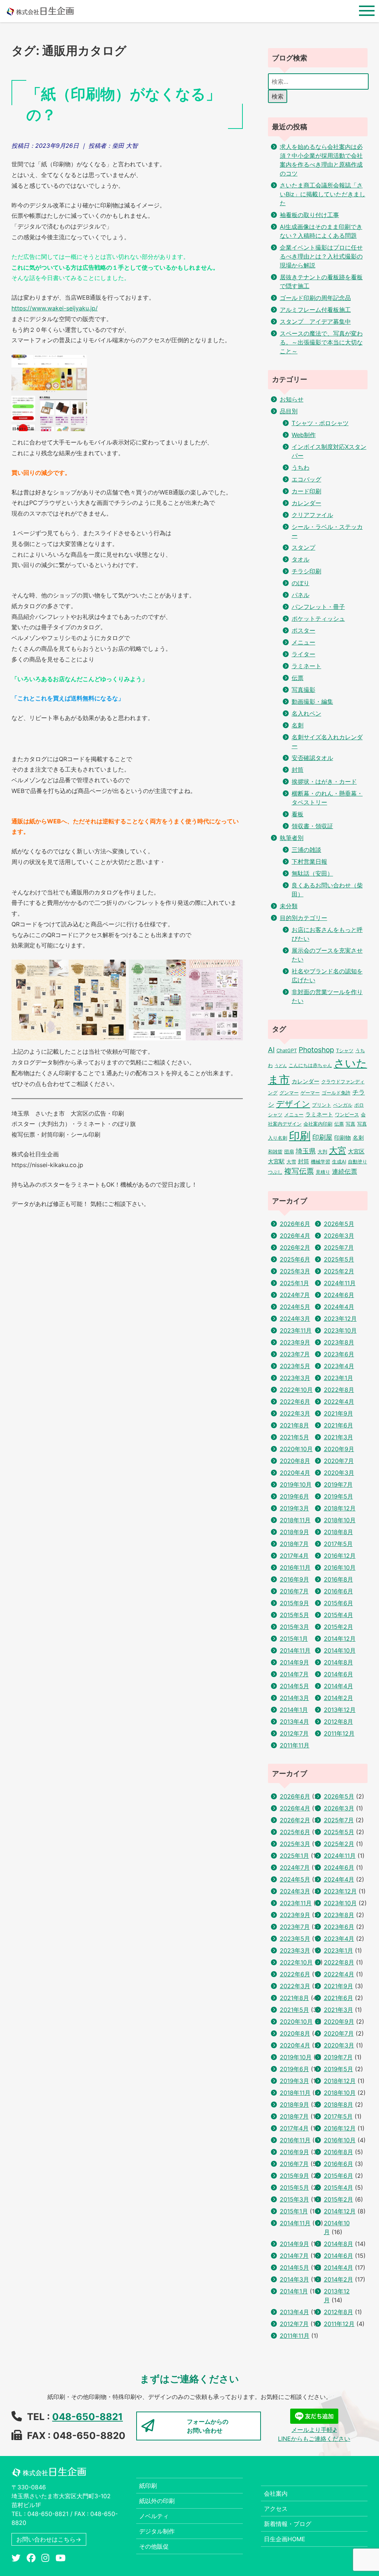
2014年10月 (340, 1650)
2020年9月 (339, 1449)
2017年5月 (338, 1544)
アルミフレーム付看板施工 (315, 310)
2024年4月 (339, 1307)
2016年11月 (295, 1567)
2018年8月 (338, 1532)
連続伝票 (345, 1172)
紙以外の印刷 (157, 2501)
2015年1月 (294, 1639)
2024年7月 (295, 1295)
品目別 (289, 411)
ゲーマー (310, 1093)
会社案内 (276, 2493)
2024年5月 (295, 1307)
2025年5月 (339, 1259)
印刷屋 (322, 1137)
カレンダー (306, 503)
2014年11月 (295, 1650)
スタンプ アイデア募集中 (315, 321)
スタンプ (303, 547)
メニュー (303, 642)
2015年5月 (294, 1615)
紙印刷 (148, 2486)
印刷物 (343, 1138)
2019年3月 (294, 1508)
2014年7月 (294, 1674)
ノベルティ (154, 2516)
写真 (351, 1124)
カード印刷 (306, 491)
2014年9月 (294, 1662)
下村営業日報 (309, 862)
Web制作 (304, 435)
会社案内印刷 (318, 1124)
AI (271, 1050)
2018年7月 (294, 1544)
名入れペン (306, 713)
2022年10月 (296, 1390)
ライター (303, 654)
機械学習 (321, 1162)
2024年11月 (340, 1283)
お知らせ (292, 399)
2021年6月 (338, 1425)
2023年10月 (340, 1330)
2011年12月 (339, 1733)
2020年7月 (339, 1461)
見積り (323, 1172)
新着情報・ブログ (288, 2524)
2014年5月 (294, 1686)
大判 (322, 1152)
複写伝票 (299, 1171)
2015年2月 (338, 1627)
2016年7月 (294, 1591)
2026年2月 (295, 1247)
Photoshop (316, 1050)
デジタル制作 (157, 2531)
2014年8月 (338, 1662)
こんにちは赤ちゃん (310, 1065)
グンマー (289, 1093)
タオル (301, 559)
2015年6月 (338, 1603)
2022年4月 (339, 1402)
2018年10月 (340, 1520)
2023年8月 (339, 1342)
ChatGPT (287, 1050)
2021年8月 (294, 1425)
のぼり (301, 583)
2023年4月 (339, 1366)
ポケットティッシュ (318, 619)
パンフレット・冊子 (318, 607)
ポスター (303, 630)
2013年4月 (294, 1722)
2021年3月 (338, 1437)
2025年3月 (295, 1271)
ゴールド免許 (336, 1093)
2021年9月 (338, 1413)
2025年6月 (295, 1259)
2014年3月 (294, 1698)
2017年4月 (294, 1556)
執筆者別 (292, 838)
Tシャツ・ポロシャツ (320, 423)
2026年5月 (339, 1224)
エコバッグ (306, 479)
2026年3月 (339, 1236)
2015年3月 (294, 1627)
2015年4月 (338, 1615)
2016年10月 (340, 1567)
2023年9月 (295, 1342)
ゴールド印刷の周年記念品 (315, 298)
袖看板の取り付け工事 (309, 215)
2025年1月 (294, 1283)
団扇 (289, 1152)
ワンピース (347, 1114)
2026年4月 (295, 1236)
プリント (322, 1105)
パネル (301, 595)
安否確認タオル (312, 758)
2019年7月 (338, 1484)
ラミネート (306, 666)
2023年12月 (340, 1319)
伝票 (298, 678)
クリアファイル (312, 515)
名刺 (298, 725)
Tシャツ (345, 1050)
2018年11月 (295, 1520)
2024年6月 (339, 1295)
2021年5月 (294, 1437)
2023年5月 (295, 1366)
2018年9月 (294, 1532)
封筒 (298, 770)
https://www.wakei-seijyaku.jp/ (55, 308)
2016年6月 (338, 1591)
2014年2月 (338, 1698)
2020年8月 (295, 1461)
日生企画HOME (285, 2539)
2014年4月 (338, 1686)
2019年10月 (296, 1484)
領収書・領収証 (312, 826)
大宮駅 (276, 1162)
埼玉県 (306, 1151)
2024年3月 (295, 1319)
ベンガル (343, 1105)
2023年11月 (296, 1330)
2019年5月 (338, 1496)
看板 (298, 814)
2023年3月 (295, 1378)
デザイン (293, 1104)
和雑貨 (275, 1152)
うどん (281, 1066)
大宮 (338, 1150)
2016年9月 (294, 1579)
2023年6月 (339, 1354)
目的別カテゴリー (303, 918)
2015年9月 (294, 1603)
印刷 (300, 1136)
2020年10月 (296, 1449)
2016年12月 (340, 1556)
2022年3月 (295, 1413)
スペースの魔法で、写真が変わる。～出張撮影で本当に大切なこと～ (321, 342)
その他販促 (154, 2546)
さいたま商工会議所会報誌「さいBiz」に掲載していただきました (323, 194)
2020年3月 (339, 1473)
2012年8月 (338, 1722)
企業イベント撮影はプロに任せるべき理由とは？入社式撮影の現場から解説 (321, 256)
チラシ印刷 (306, 571)
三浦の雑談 (306, 850)
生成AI (339, 1162)
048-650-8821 (88, 2417)
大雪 (291, 1162)
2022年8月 (339, 1390)
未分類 (289, 906)
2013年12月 (340, 1710)
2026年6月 (295, 1224)
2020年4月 (295, 1473)
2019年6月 (294, 1496)
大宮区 (356, 1152)
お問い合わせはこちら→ (49, 2539)
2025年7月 (339, 1247)
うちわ (301, 467)
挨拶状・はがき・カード (324, 782)
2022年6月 (295, 1402)
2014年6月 (338, 1674)
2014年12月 (340, 1639)
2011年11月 (295, 1745)
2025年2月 (339, 1271)
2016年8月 (338, 1579)
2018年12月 (340, 1508)
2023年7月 (295, 1354)
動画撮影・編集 (312, 702)
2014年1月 (294, 1710)
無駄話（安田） (312, 873)
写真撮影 (303, 690)
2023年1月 (338, 1378)
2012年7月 (294, 1733)
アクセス (276, 2509)
